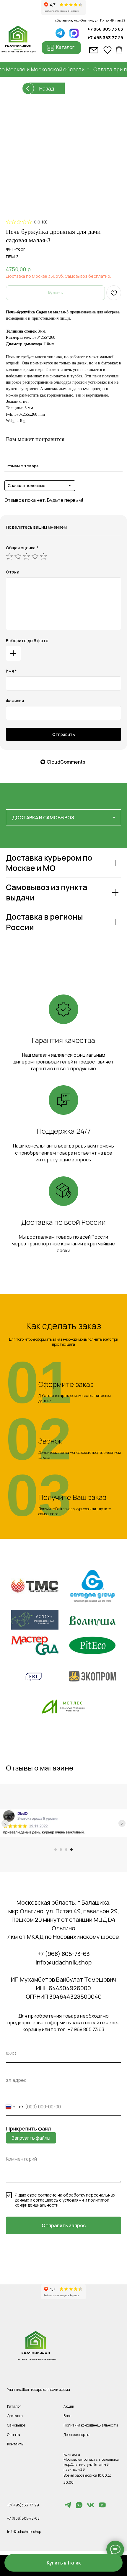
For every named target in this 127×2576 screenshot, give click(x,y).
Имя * (11, 671)
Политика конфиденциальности (91, 2425)
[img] (74, 33)
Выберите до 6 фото (27, 641)
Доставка (15, 2416)
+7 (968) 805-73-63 (64, 1954)
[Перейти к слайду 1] (56, 1850)
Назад (47, 88)
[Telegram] (68, 2507)
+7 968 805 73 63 (105, 29)
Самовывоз (16, 2425)
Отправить (64, 734)
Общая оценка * (22, 548)
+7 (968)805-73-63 (23, 2518)
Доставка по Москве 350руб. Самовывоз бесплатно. (58, 276)
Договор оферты (76, 2435)
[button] (63, 2563)
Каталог (14, 2406)
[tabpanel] (63, 908)
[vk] (91, 2507)
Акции (69, 2406)
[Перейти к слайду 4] (71, 1850)
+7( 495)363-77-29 (23, 2505)
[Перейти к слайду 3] (66, 1850)
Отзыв (12, 572)
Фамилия (15, 701)
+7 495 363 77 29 (105, 37)
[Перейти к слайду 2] (61, 1850)
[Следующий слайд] (122, 1823)
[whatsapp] (79, 2507)
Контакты (15, 2444)
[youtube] (102, 2507)
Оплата (14, 2435)
